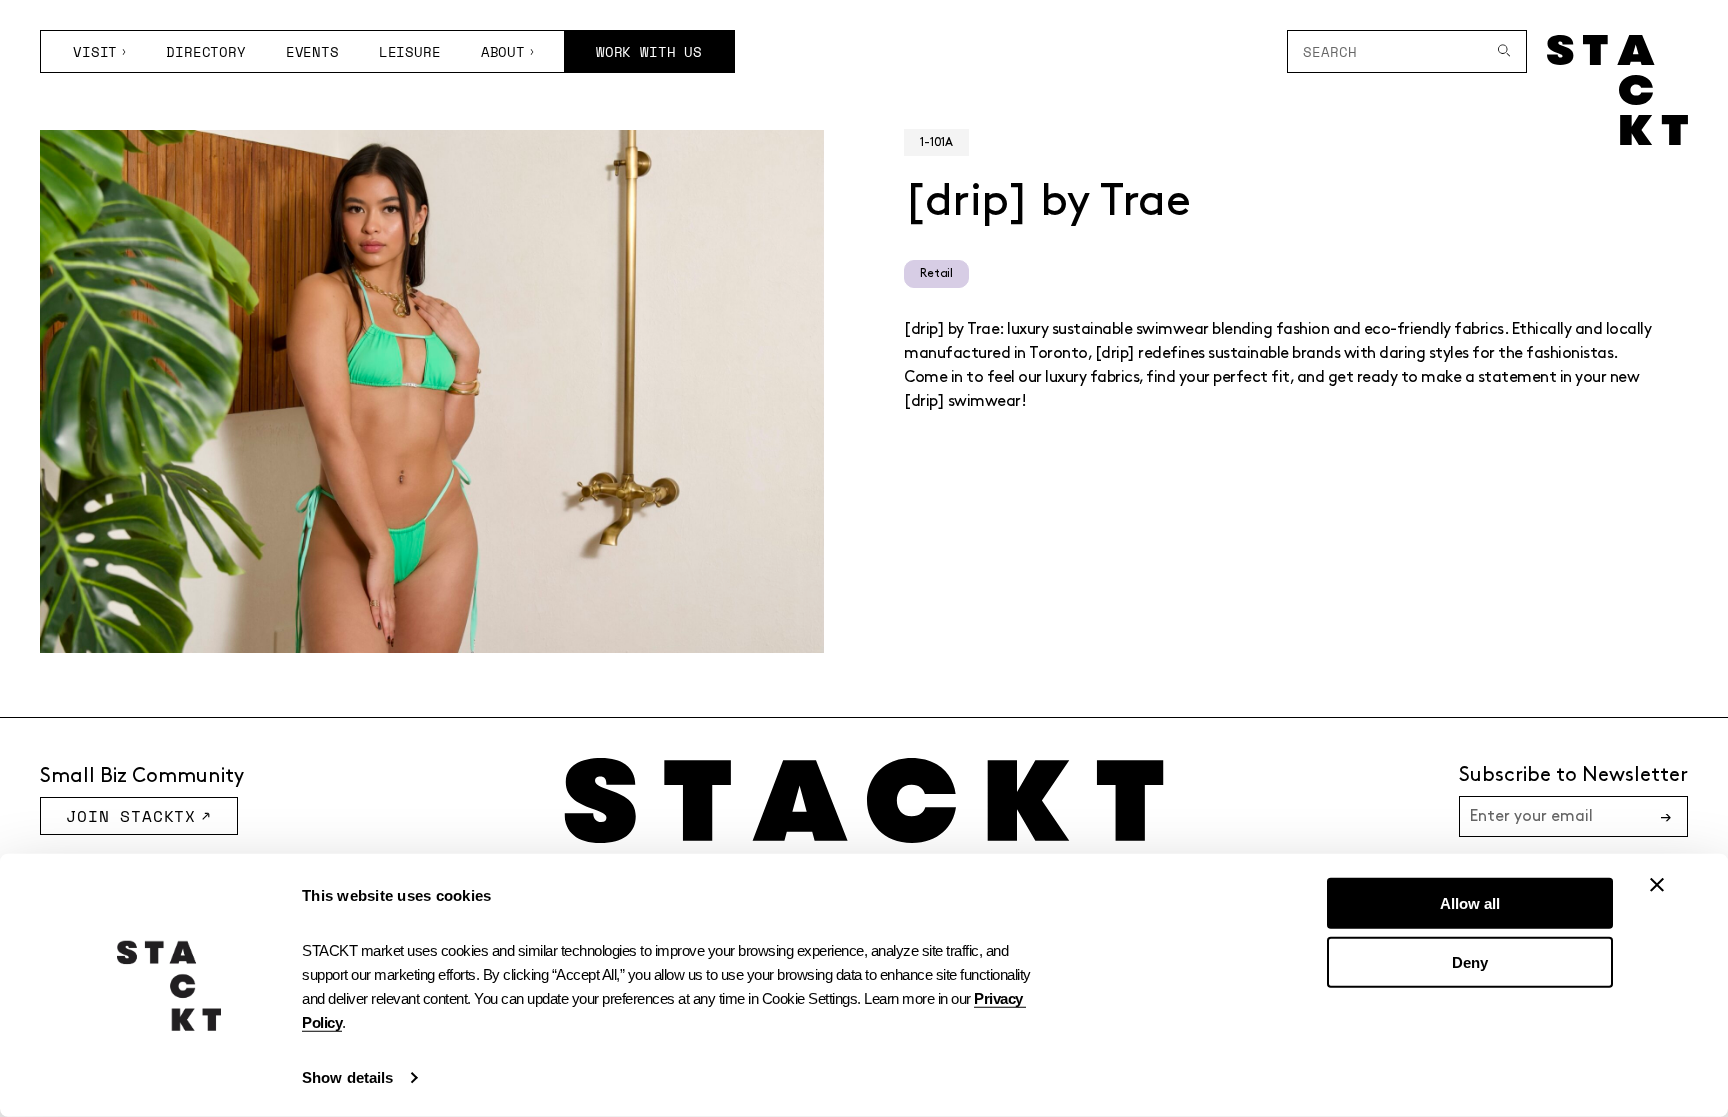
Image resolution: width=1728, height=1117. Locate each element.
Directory (206, 51)
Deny (1470, 961)
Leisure (410, 51)
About (503, 51)
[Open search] (1504, 51)
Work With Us (649, 51)
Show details (347, 1077)
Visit (95, 51)
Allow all (1470, 903)
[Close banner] (1657, 885)
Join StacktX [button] (131, 816)
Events (312, 51)
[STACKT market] (864, 800)
